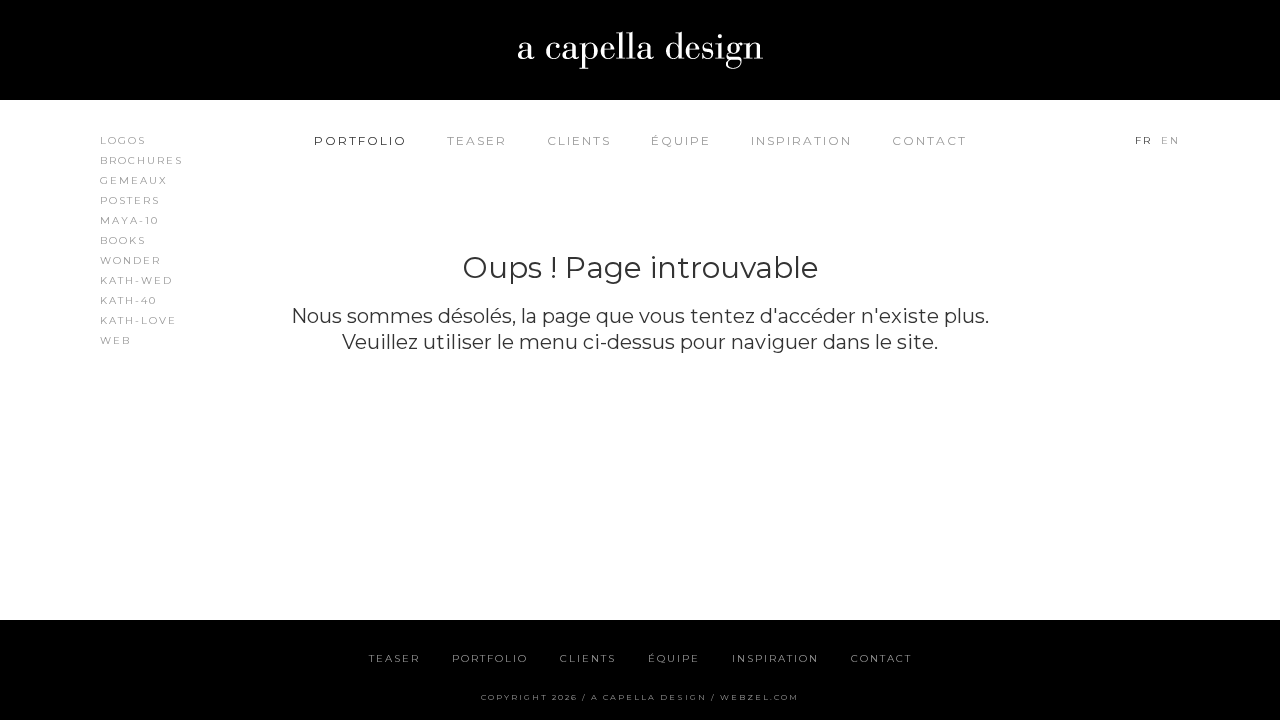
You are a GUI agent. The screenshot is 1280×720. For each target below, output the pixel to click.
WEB (115, 340)
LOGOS (123, 140)
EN (1170, 140)
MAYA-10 (129, 220)
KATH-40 (128, 300)
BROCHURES (141, 160)
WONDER (130, 260)
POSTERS (130, 200)
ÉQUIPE (681, 140)
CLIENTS (579, 140)
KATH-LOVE (138, 320)
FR (1143, 140)
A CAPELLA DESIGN (649, 697)
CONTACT (929, 140)
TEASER (477, 140)
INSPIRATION (801, 140)
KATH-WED (136, 280)
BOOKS (123, 240)
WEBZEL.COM (759, 697)
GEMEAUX (134, 180)
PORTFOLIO (360, 140)
